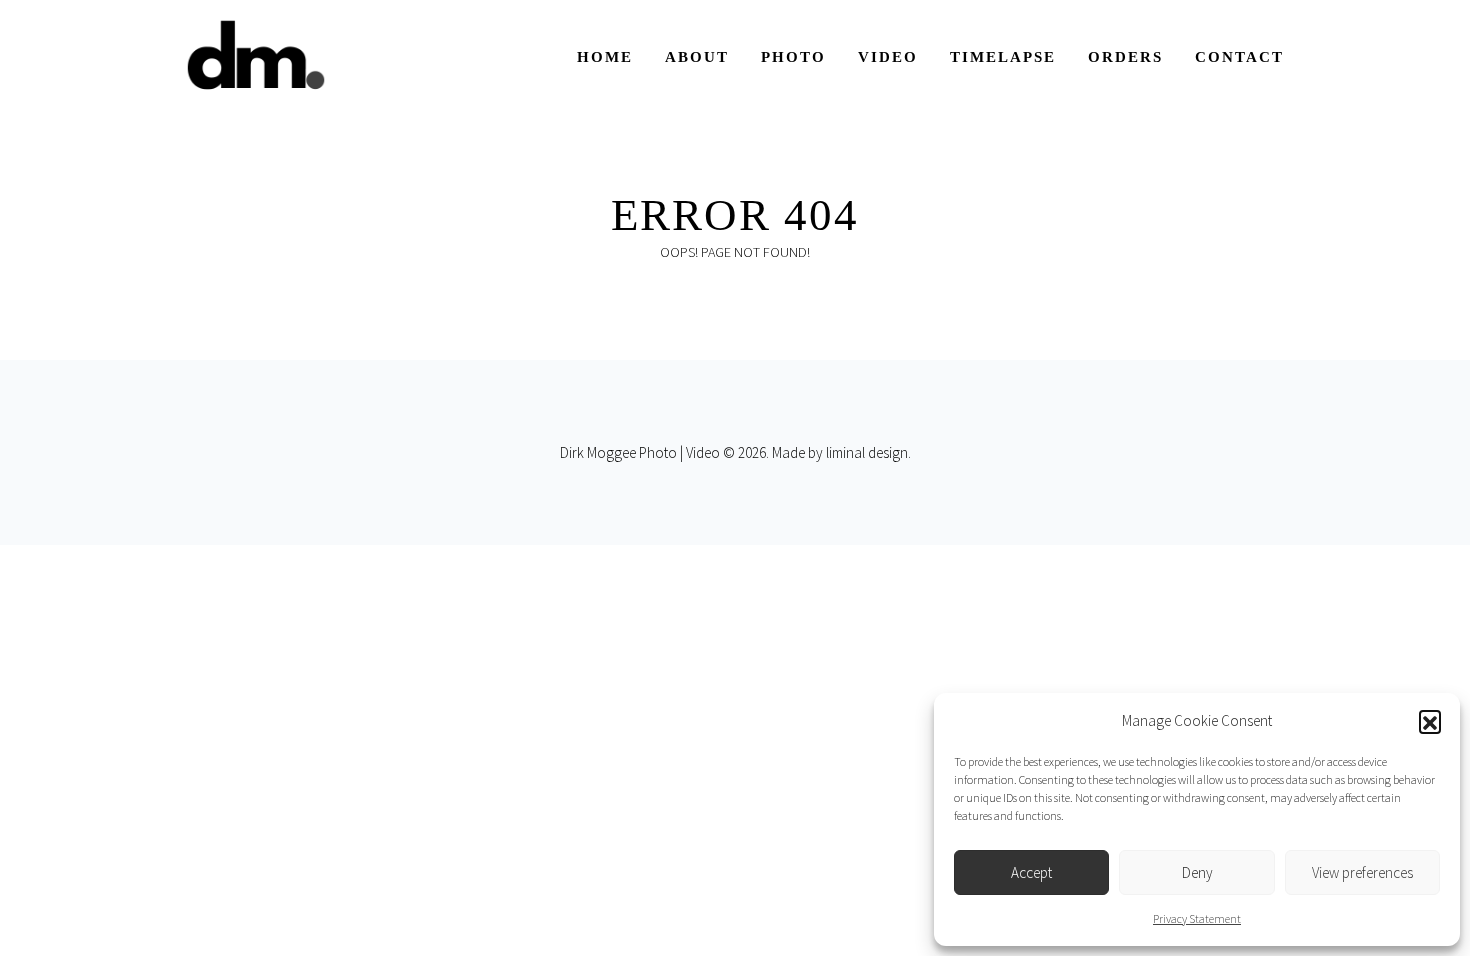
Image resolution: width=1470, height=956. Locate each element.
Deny (1197, 872)
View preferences (1362, 872)
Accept (1031, 872)
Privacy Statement (1197, 918)
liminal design (867, 452)
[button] (1430, 721)
